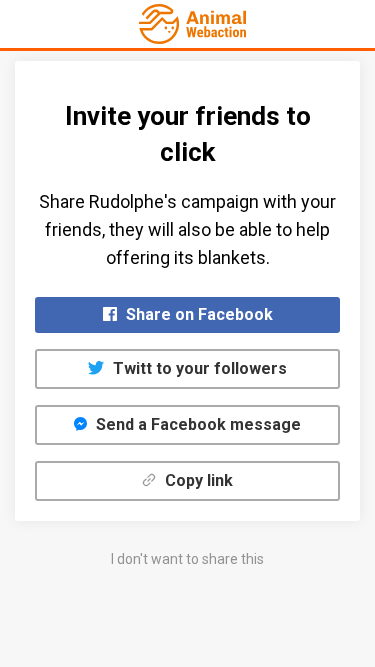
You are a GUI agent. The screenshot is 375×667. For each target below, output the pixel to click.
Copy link (197, 480)
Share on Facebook (197, 314)
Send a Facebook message (196, 424)
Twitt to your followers (198, 368)
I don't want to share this (187, 559)
